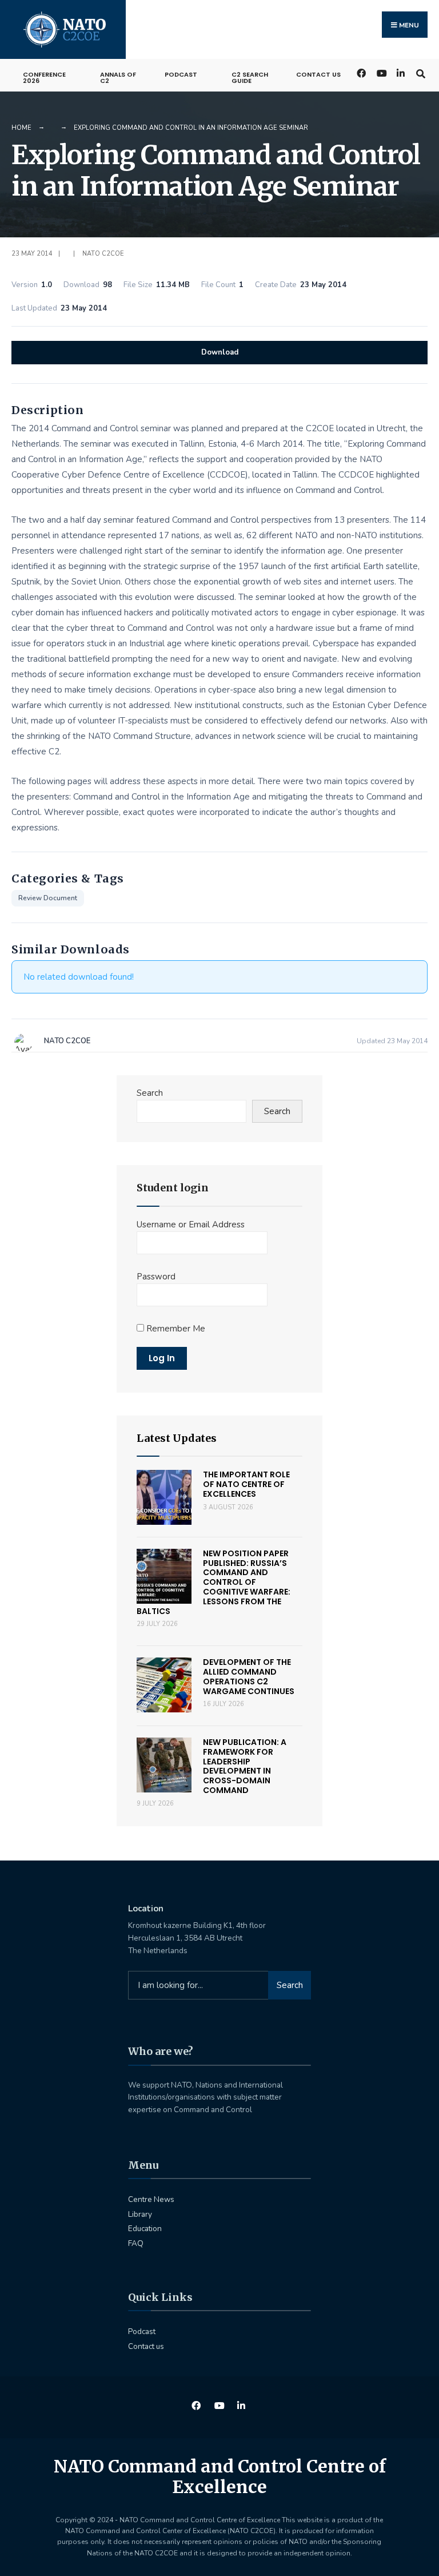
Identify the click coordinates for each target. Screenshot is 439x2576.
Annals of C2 (118, 77)
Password (156, 1277)
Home (21, 128)
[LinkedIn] (400, 72)
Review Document (48, 898)
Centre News (151, 2199)
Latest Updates (177, 1438)
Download (220, 352)
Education (145, 2229)
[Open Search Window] (420, 72)
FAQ (136, 2243)
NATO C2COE (103, 254)
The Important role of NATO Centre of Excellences (246, 1484)
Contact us (318, 74)
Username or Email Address (191, 1225)
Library (140, 2214)
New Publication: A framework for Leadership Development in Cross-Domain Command (245, 1766)
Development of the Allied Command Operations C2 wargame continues (249, 1676)
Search (150, 1093)
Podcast (181, 74)
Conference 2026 (44, 77)
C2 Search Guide (250, 77)
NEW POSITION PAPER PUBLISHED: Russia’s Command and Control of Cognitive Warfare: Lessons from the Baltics (213, 1582)
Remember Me (175, 1329)
